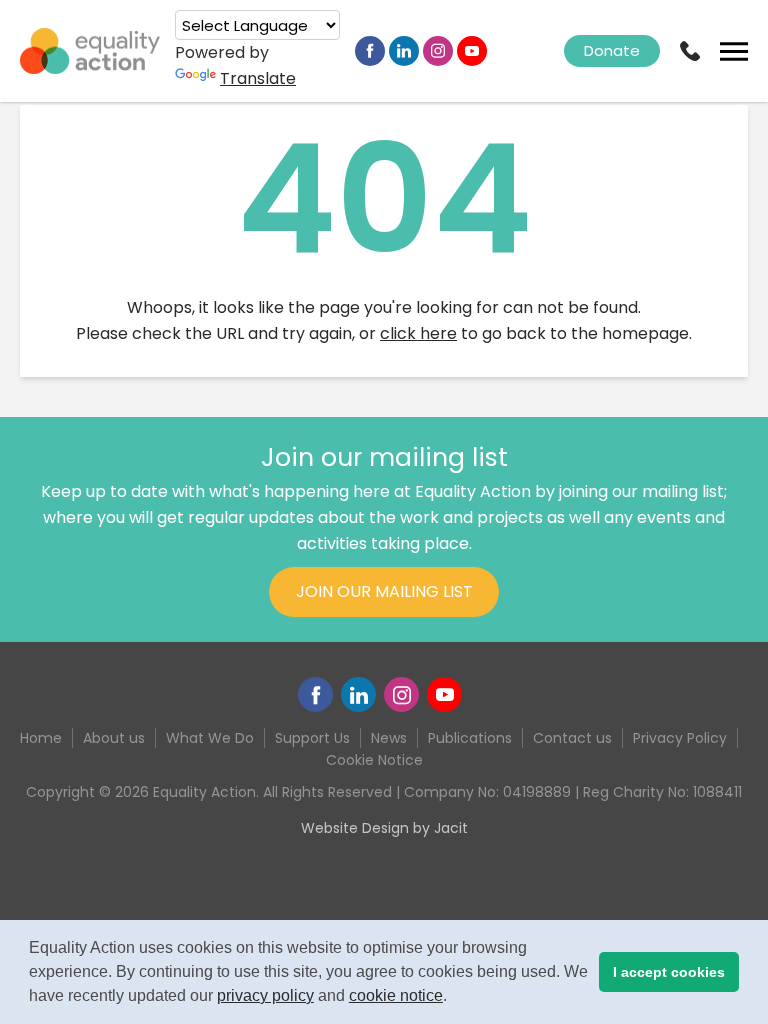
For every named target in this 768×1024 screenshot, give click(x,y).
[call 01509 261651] (690, 51)
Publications (470, 738)
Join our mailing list (384, 591)
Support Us (312, 738)
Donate (612, 50)
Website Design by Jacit (384, 828)
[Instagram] (438, 51)
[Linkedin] (404, 51)
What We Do (210, 738)
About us (114, 738)
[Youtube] (472, 51)
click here (418, 333)
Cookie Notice (374, 760)
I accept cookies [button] (669, 972)
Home (41, 738)
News (389, 738)
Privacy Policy (680, 738)
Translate (258, 78)
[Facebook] (370, 51)
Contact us (572, 738)
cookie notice (396, 995)
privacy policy (265, 995)
